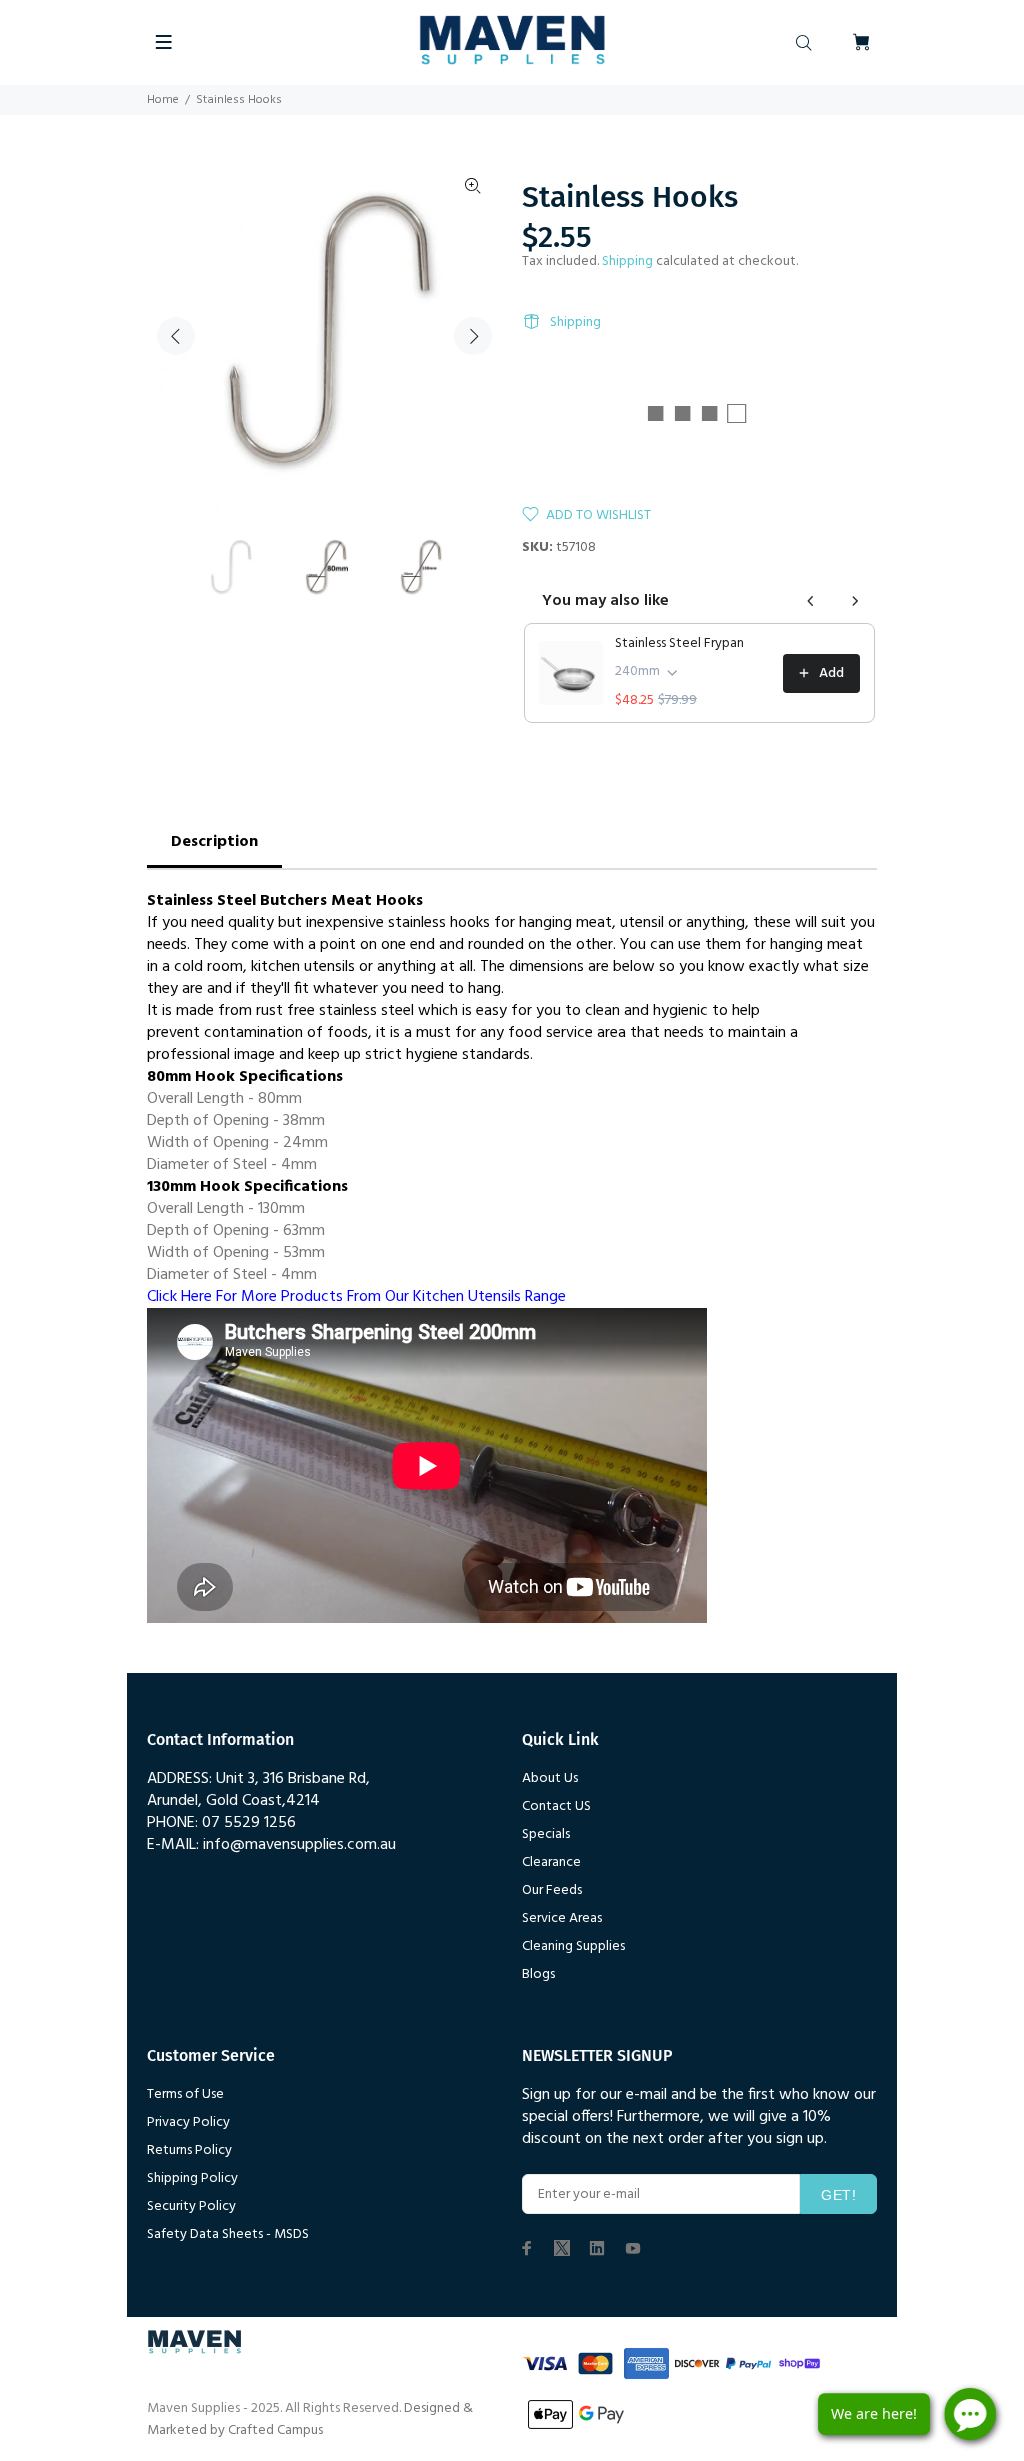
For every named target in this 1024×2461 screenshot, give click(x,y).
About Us (550, 1778)
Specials (546, 1834)
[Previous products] (811, 601)
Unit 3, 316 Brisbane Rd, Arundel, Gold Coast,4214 (258, 1790)
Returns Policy (189, 2150)
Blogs (538, 1974)
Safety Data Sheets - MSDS (228, 2234)
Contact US (556, 1806)
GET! (838, 2195)
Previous (176, 336)
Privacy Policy (188, 2122)
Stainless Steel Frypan (679, 644)
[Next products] (855, 601)
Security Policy (191, 2206)
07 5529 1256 (249, 1823)
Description (214, 842)
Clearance (551, 1862)
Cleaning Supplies (573, 1946)
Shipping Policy (192, 2178)
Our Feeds (552, 1890)
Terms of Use (185, 2094)
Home (163, 100)
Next (473, 336)
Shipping (627, 261)
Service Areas (562, 1918)
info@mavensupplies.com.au (299, 1845)
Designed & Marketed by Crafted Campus (310, 2419)
